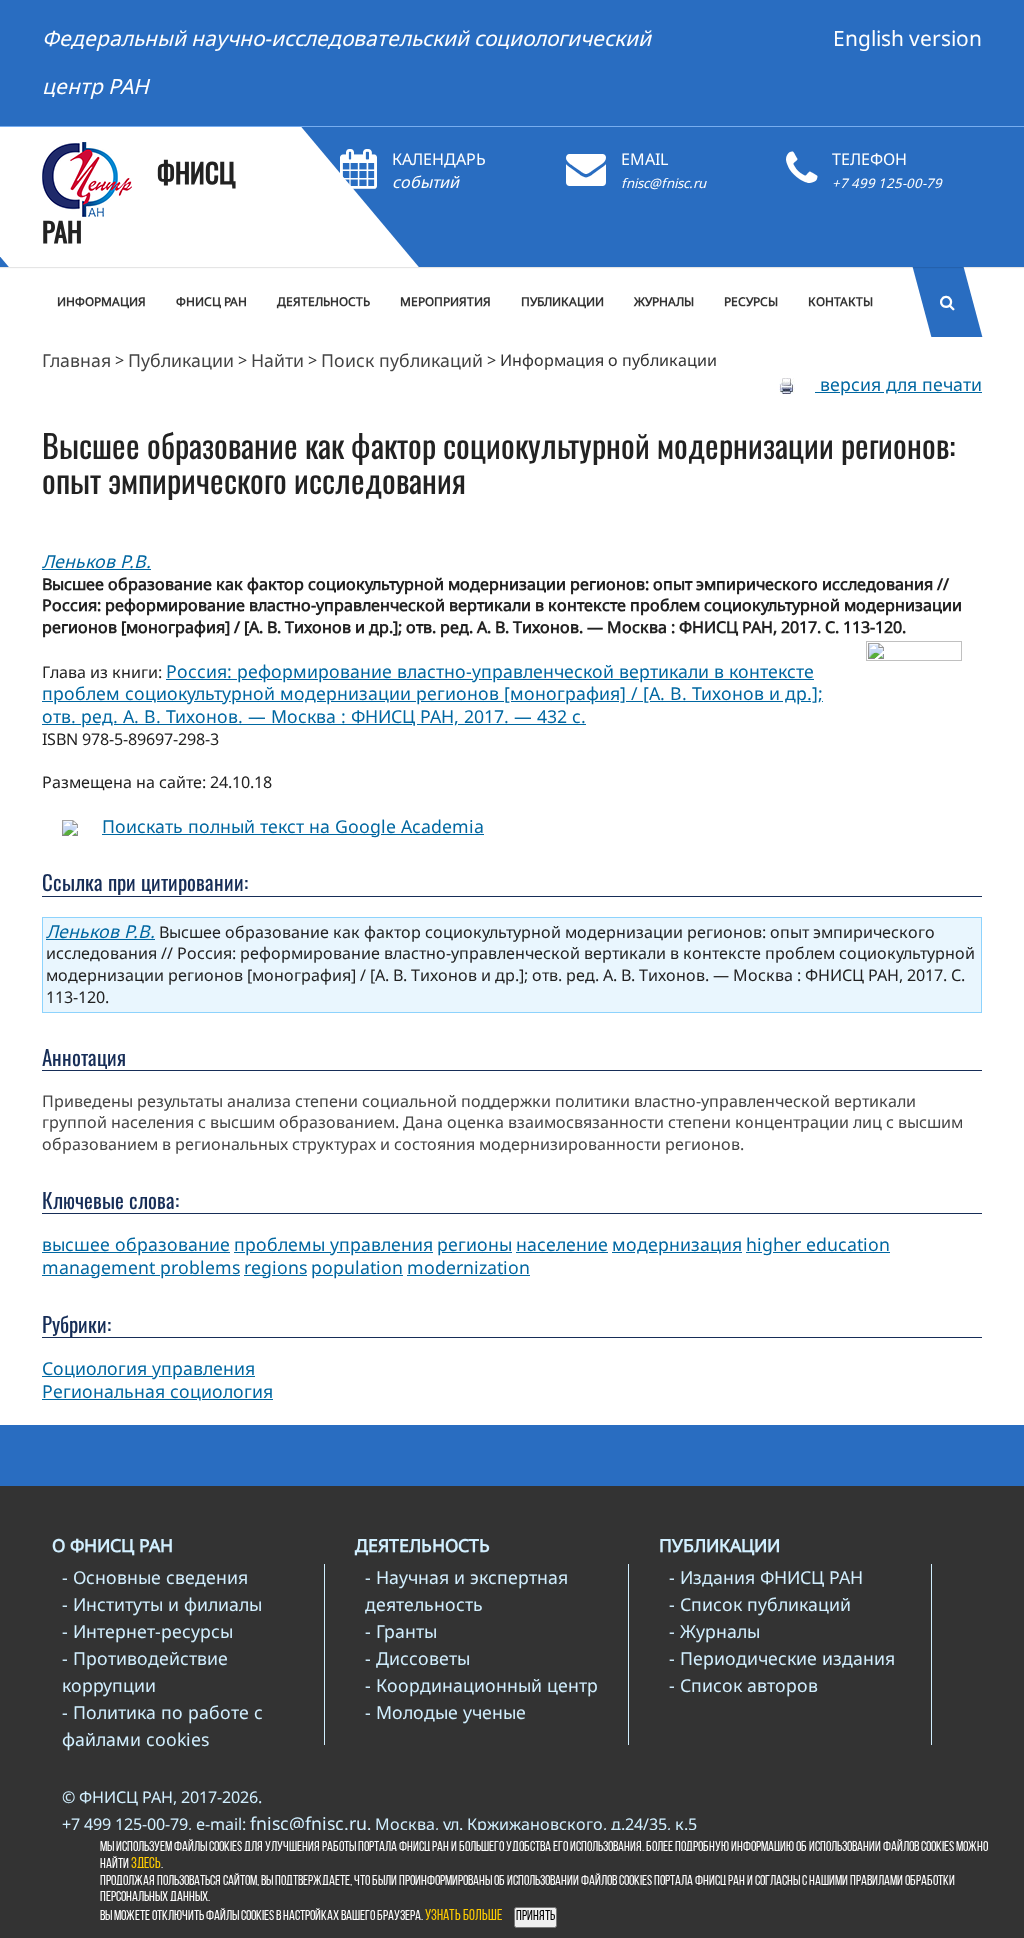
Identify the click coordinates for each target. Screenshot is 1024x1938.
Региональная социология (157, 1391)
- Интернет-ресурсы (147, 1631)
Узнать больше (463, 1916)
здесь (146, 1864)
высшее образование (136, 1244)
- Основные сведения (155, 1577)
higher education (818, 1244)
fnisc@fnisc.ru (663, 183)
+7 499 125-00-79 (887, 183)
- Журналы (714, 1631)
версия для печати (898, 384)
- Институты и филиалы (162, 1604)
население (562, 1244)
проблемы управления (333, 1244)
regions (275, 1267)
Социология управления (148, 1368)
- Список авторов (743, 1685)
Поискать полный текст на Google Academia (293, 826)
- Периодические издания (782, 1658)
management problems (141, 1267)
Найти (277, 360)
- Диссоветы (417, 1658)
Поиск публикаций (402, 360)
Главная (76, 360)
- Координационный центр (481, 1685)
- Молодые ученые (445, 1712)
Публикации (181, 360)
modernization (468, 1267)
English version (907, 38)
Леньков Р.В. (96, 561)
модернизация (677, 1244)
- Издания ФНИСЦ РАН (766, 1577)
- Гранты (401, 1631)
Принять (535, 1916)
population (357, 1267)
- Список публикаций (760, 1604)
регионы (474, 1244)
